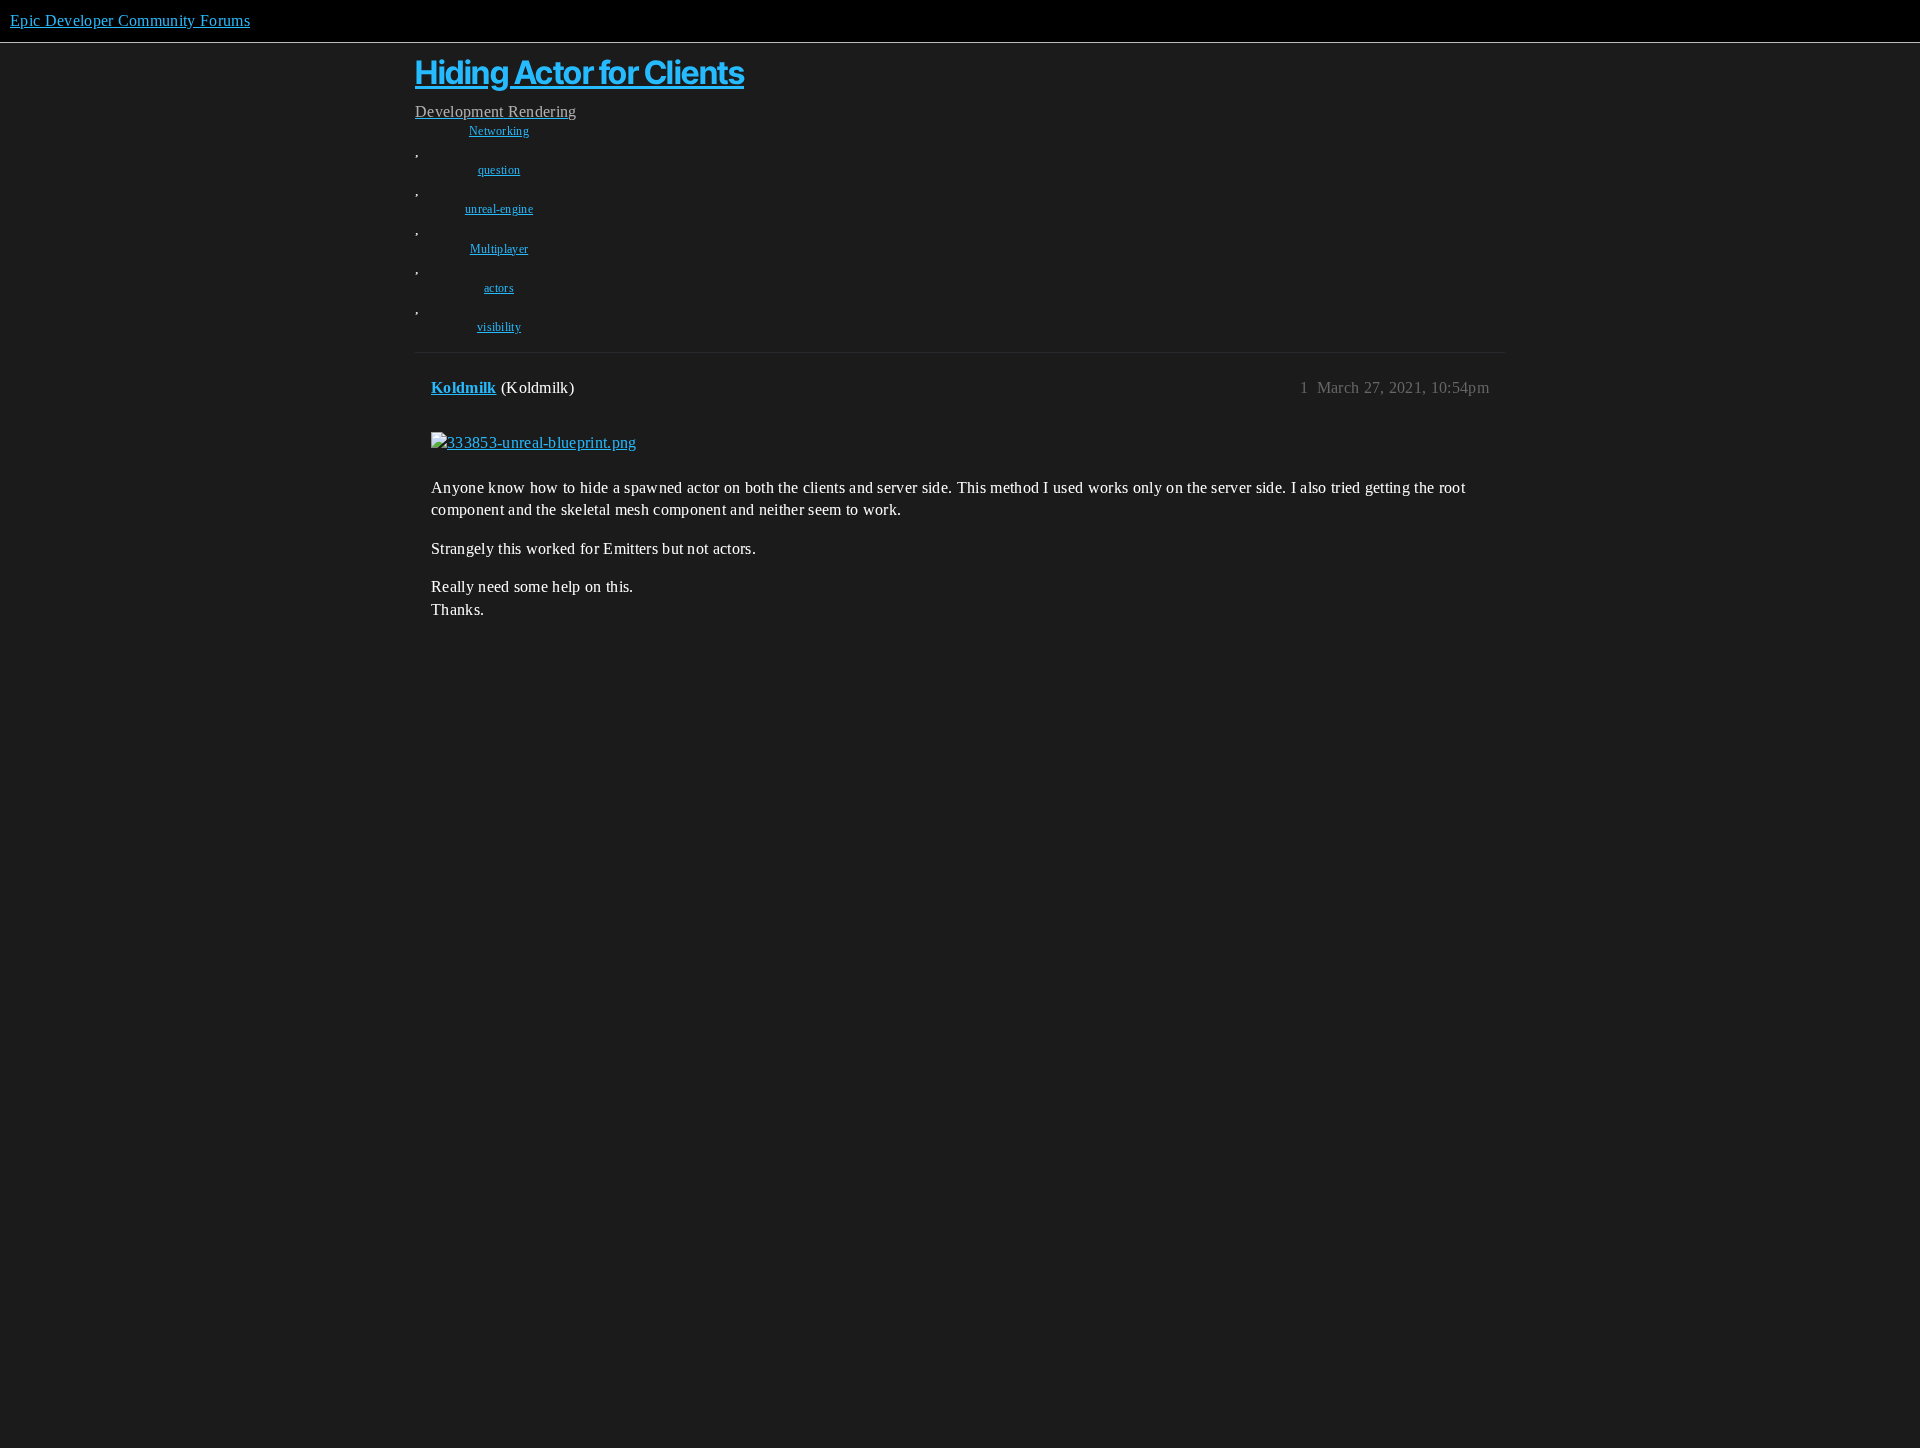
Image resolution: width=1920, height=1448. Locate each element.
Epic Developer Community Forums (130, 20)
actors (499, 288)
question (499, 170)
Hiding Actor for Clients (579, 72)
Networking (499, 131)
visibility (499, 327)
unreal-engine (499, 209)
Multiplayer (499, 249)
